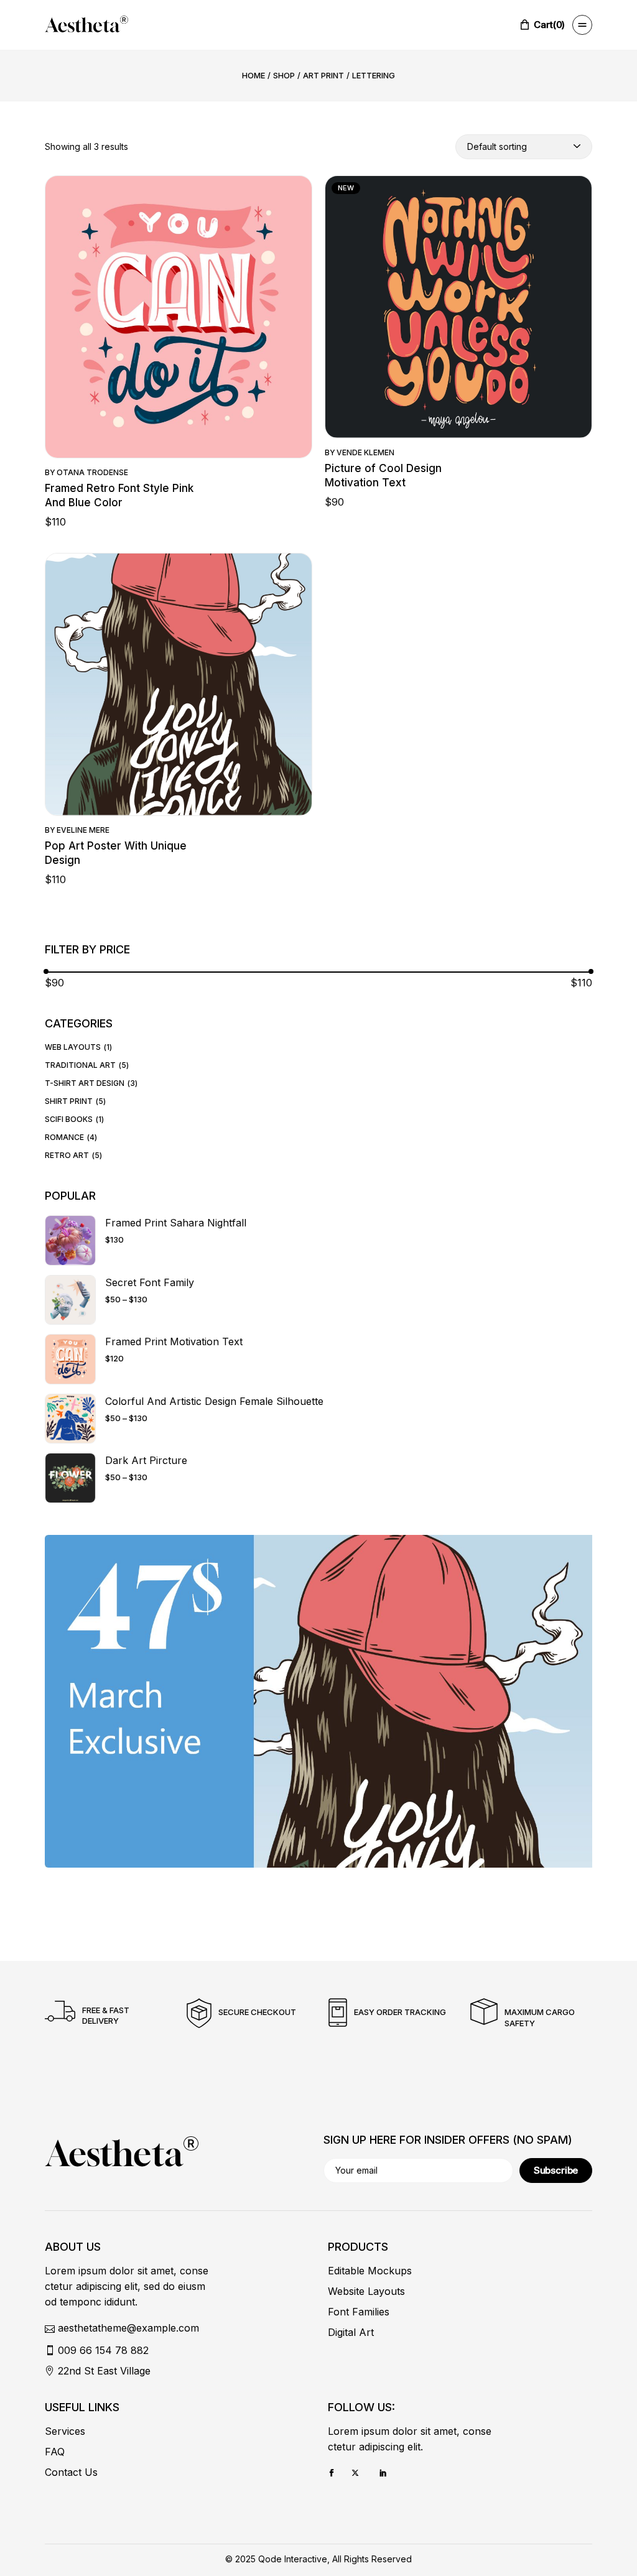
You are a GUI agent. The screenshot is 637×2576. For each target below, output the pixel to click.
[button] (178, 329)
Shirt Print (69, 1101)
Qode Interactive (293, 2559)
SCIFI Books (69, 1119)
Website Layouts (366, 2291)
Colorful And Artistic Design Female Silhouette (214, 1401)
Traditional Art (80, 1065)
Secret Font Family (150, 1282)
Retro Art (67, 1155)
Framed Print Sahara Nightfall (176, 1223)
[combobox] (524, 147)
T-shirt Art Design (85, 1083)
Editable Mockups (370, 2271)
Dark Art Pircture (146, 1460)
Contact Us (71, 2472)
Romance (64, 1137)
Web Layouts (73, 1047)
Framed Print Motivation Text (174, 1341)
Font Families (359, 2312)
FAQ (55, 2452)
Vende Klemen (365, 452)
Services (65, 2431)
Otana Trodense (92, 472)
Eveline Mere (83, 830)
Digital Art (351, 2332)
